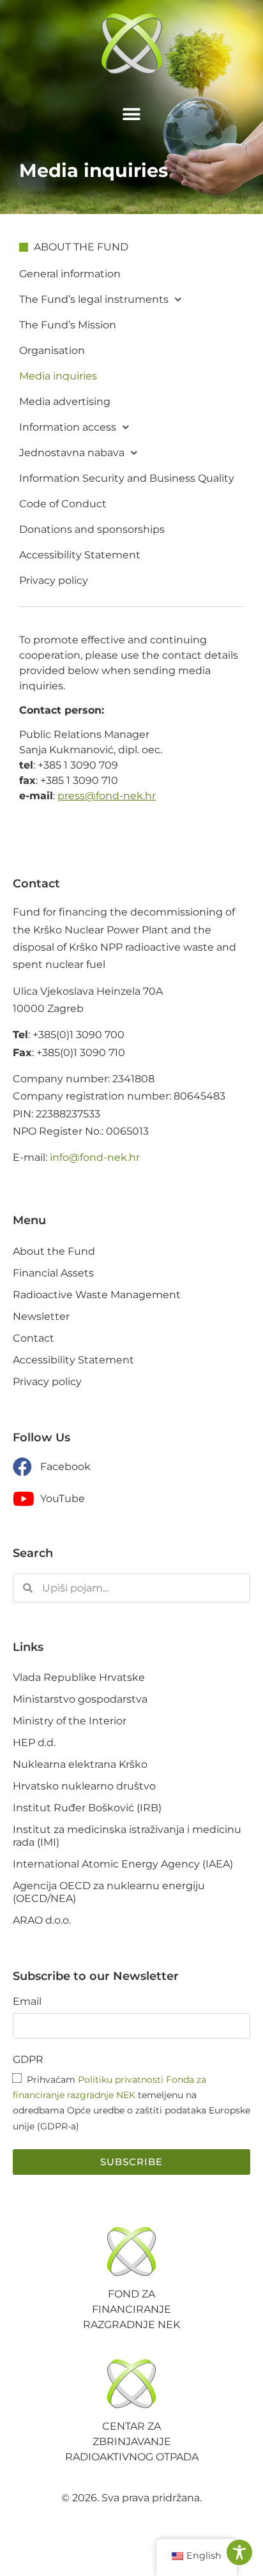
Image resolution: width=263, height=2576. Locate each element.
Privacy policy (54, 580)
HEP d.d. (34, 1743)
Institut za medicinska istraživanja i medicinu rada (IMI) (127, 1836)
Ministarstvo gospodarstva (80, 1699)
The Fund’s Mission (68, 325)
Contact (34, 1338)
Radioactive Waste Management (97, 1295)
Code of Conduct (63, 504)
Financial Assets (53, 1273)
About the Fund (54, 1251)
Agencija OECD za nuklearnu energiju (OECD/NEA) (109, 1892)
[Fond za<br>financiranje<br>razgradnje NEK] (131, 2251)
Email (27, 2002)
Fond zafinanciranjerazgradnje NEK (131, 2309)
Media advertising (65, 402)
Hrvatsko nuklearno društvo (84, 1786)
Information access (68, 427)
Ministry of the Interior (70, 1721)
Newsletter (41, 1316)
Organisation (52, 350)
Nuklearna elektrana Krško (80, 1764)
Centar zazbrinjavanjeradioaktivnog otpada (132, 2442)
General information (70, 274)
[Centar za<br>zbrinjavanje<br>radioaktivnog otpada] (131, 2384)
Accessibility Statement (80, 555)
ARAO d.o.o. (42, 1920)
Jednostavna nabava (72, 453)
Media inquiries (58, 376)
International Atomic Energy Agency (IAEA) (123, 1864)
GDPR (28, 2060)
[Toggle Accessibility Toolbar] (239, 2552)
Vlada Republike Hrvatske (79, 1677)
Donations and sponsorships (92, 529)
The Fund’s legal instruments (94, 299)
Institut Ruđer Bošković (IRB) (87, 1808)
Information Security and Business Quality (127, 478)
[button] (132, 114)
